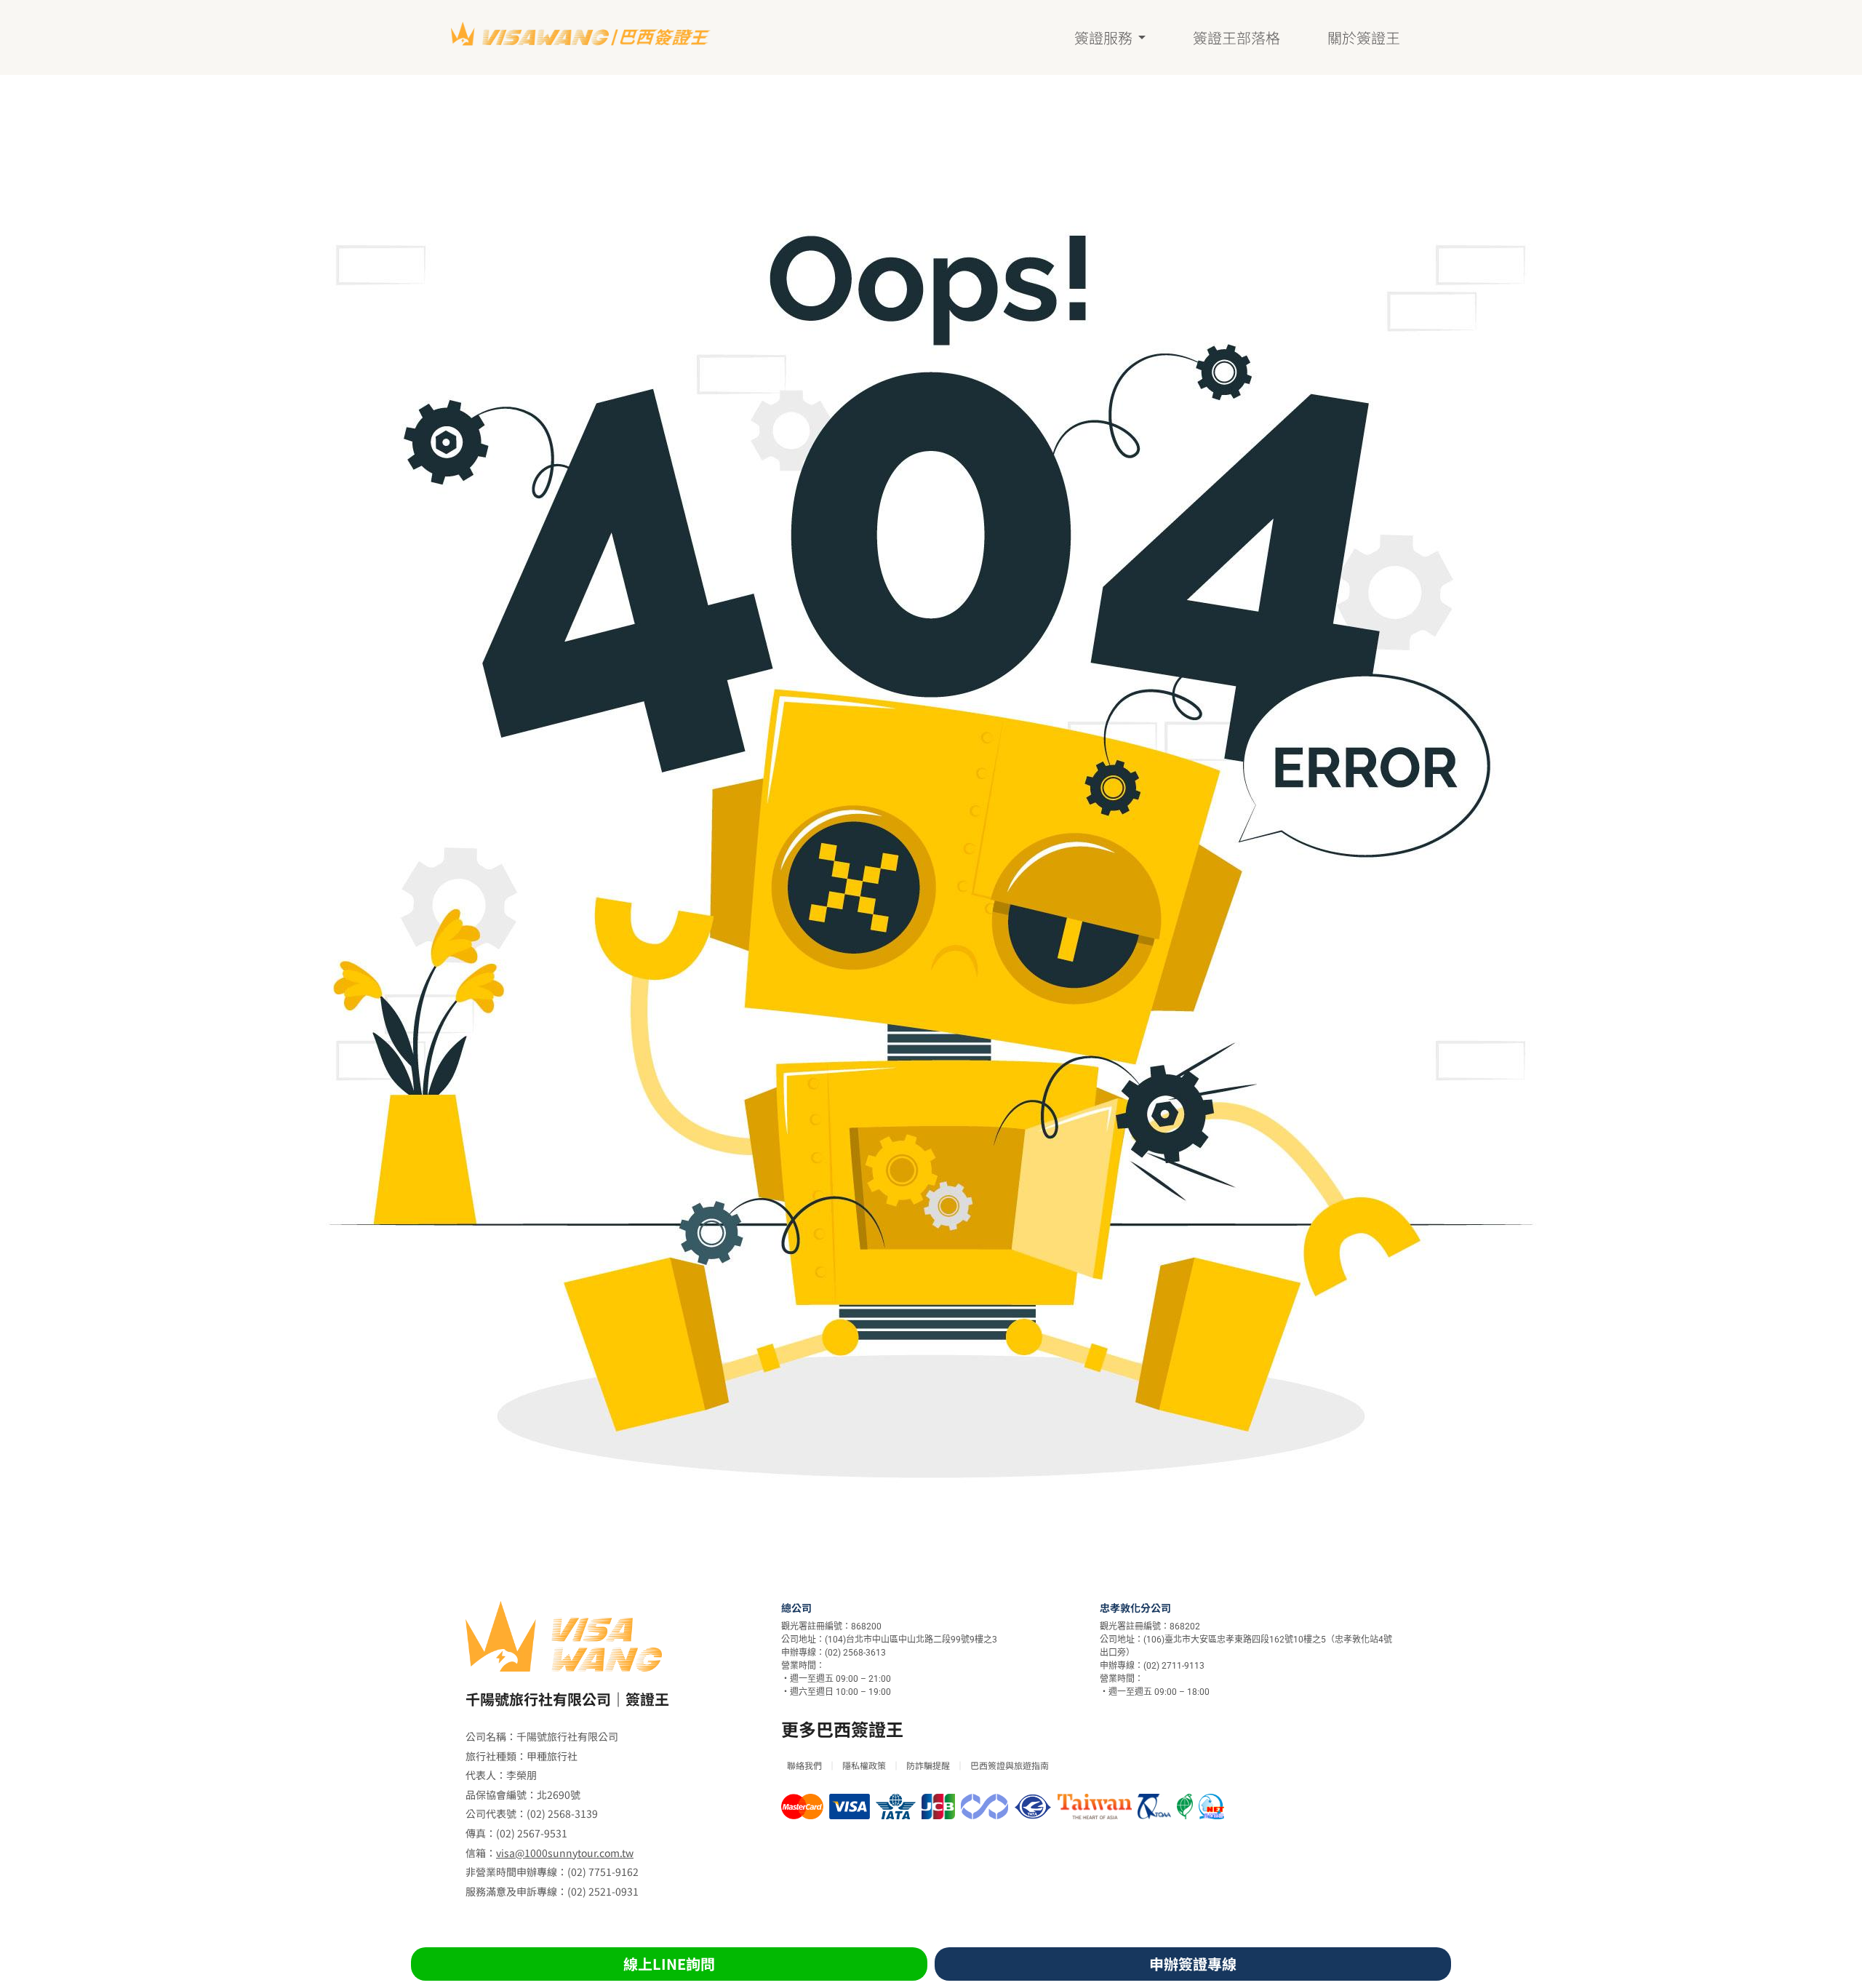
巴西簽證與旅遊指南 (1010, 1765)
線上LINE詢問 (669, 1964)
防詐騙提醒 (928, 1765)
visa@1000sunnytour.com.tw (565, 1853)
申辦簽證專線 (1193, 1964)
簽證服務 (1103, 38)
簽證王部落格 (1236, 38)
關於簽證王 (1364, 38)
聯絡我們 (804, 1765)
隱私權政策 (864, 1765)
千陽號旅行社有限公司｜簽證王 (567, 1699)
